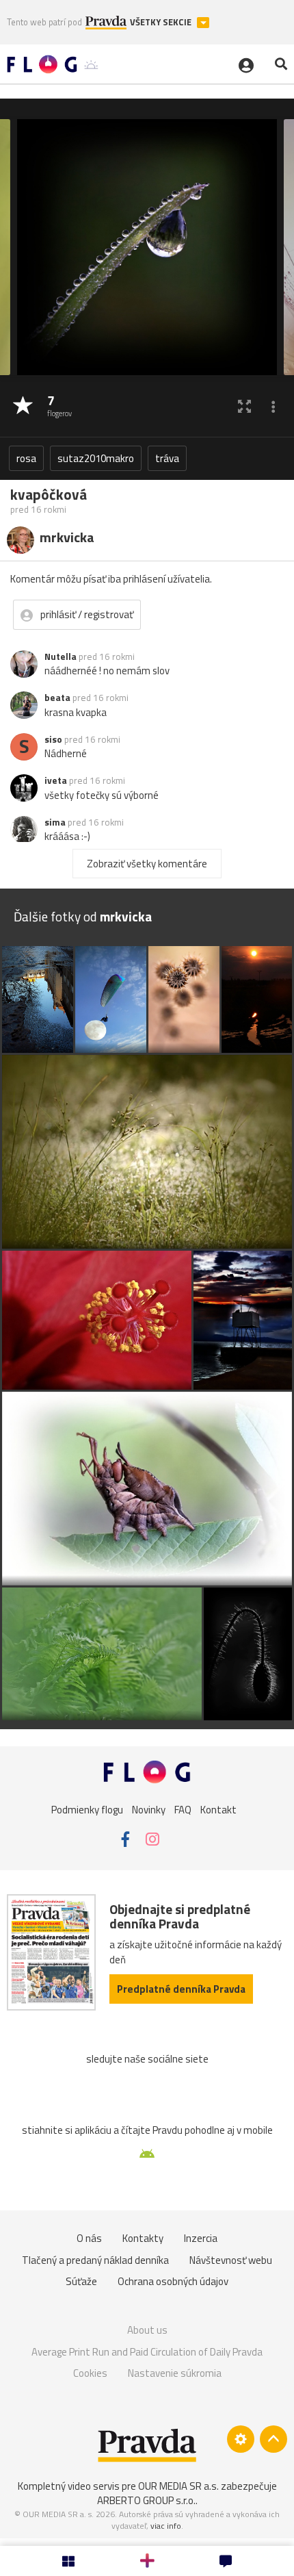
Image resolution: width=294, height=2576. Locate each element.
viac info (166, 2526)
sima (55, 822)
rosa (26, 458)
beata (57, 698)
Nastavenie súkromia (175, 2373)
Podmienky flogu (87, 1810)
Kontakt (218, 1810)
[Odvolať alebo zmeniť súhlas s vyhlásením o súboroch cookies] (241, 2439)
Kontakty (143, 2238)
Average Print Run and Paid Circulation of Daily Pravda (147, 2352)
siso (53, 739)
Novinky (149, 1810)
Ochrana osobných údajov (173, 2281)
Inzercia (201, 2238)
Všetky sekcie (162, 22)
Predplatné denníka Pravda (181, 1989)
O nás (89, 2238)
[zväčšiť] (244, 406)
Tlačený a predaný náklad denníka (95, 2260)
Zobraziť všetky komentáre (147, 864)
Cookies (90, 2373)
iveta (56, 780)
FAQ (183, 1810)
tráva (167, 458)
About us (147, 2330)
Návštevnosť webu (231, 2260)
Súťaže (81, 2281)
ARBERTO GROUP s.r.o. (146, 2500)
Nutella (61, 656)
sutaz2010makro (96, 458)
